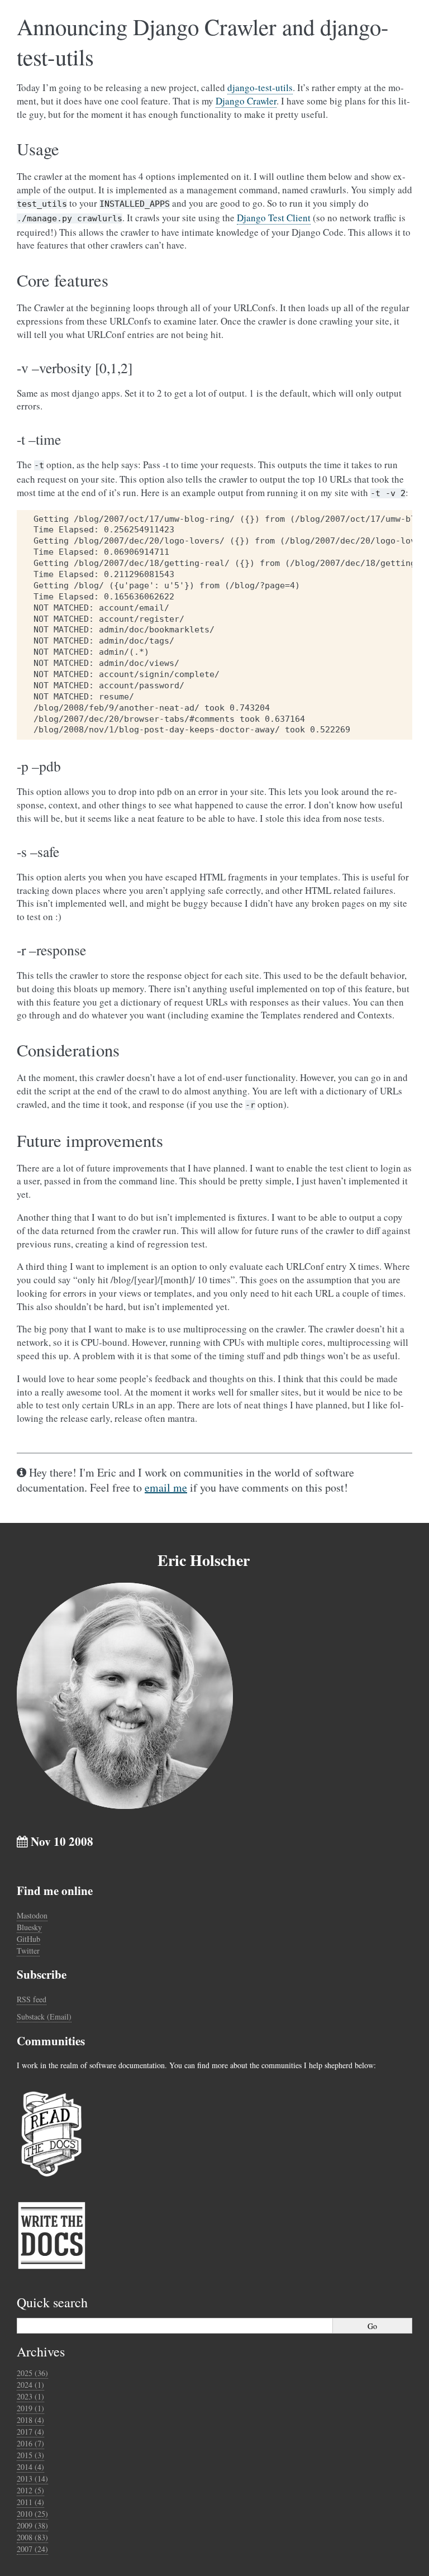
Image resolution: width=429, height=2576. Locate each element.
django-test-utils (260, 87)
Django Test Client (274, 218)
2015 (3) (30, 2455)
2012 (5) (30, 2490)
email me (166, 1487)
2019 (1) (30, 2408)
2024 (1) (30, 2385)
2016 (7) (30, 2443)
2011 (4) (30, 2502)
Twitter (28, 1951)
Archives (41, 2351)
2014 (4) (30, 2467)
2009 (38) (32, 2525)
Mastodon (32, 1915)
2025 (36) (32, 2373)
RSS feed (32, 1999)
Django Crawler (246, 101)
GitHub (28, 1939)
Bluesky (29, 1927)
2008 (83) (32, 2537)
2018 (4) (30, 2420)
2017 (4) (30, 2432)
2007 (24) (32, 2549)
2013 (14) (32, 2479)
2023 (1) (30, 2396)
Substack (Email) (44, 2016)
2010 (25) (32, 2514)
